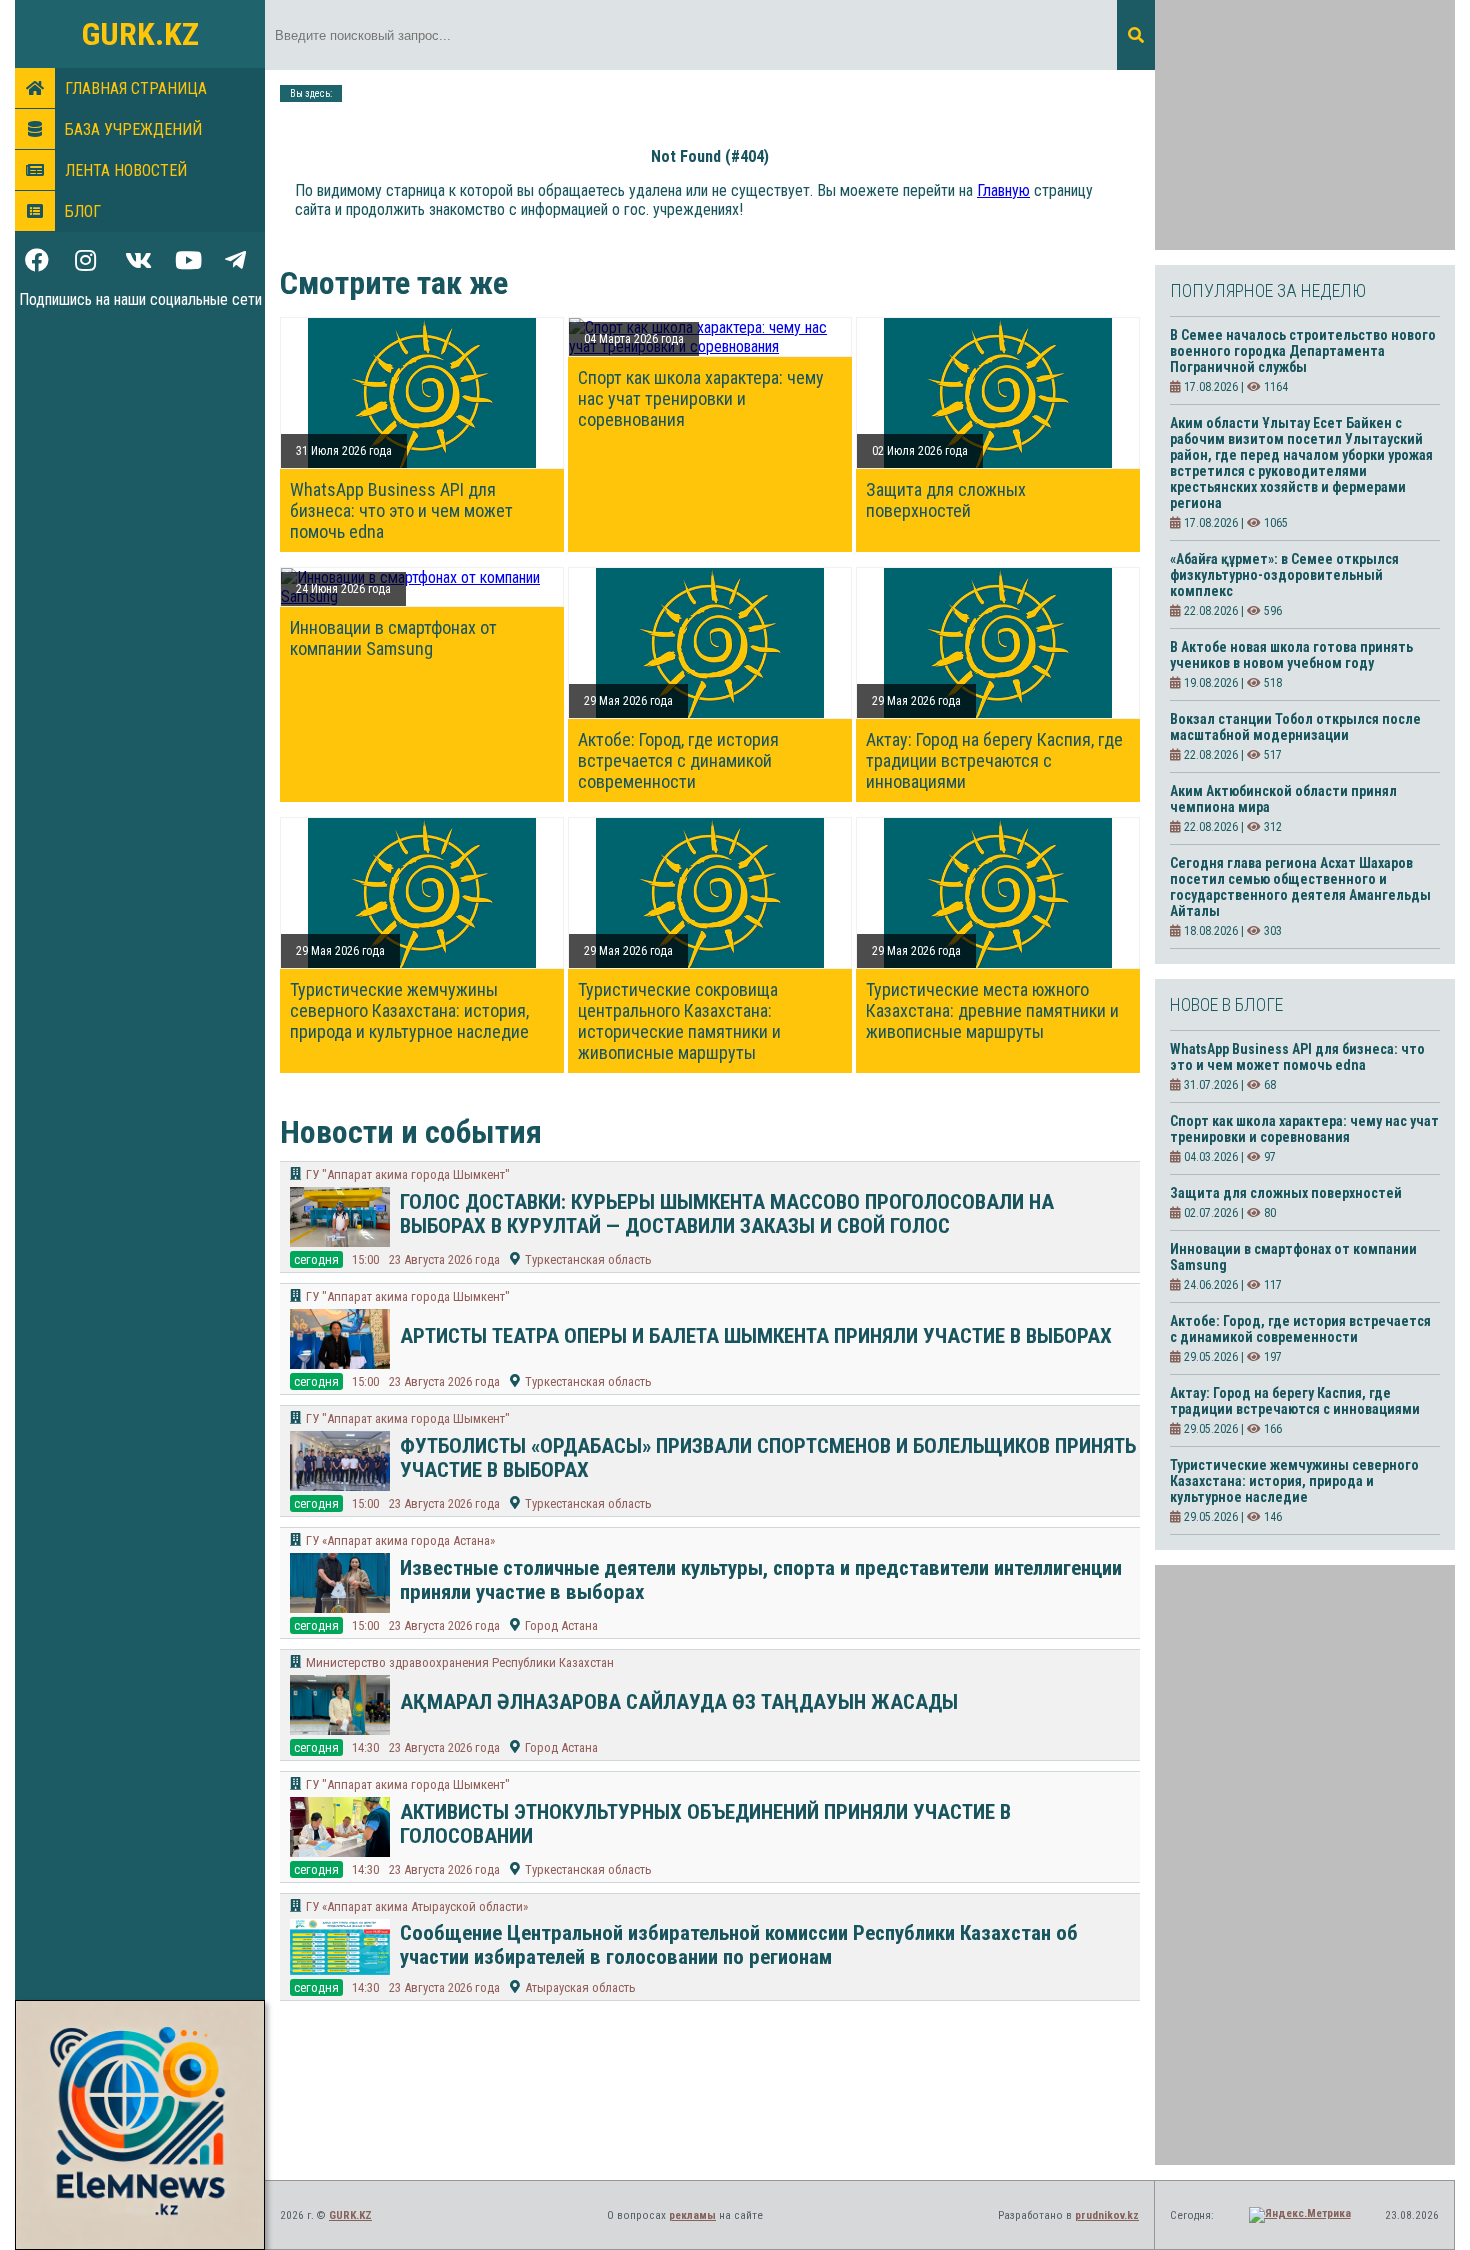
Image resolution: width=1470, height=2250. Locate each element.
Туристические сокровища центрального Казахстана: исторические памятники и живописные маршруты (679, 1021)
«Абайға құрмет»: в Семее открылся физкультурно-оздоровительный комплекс (1284, 575)
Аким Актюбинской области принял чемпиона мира (1283, 799)
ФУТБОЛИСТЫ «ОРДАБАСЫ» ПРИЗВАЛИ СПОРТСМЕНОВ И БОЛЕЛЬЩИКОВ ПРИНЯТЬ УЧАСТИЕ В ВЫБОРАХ (768, 1458)
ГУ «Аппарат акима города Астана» (400, 1540)
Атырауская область (580, 1987)
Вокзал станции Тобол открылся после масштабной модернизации (1295, 727)
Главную (1003, 190)
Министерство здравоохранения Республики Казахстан (460, 1662)
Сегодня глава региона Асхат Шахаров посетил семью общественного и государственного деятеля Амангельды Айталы (1300, 887)
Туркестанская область (588, 1259)
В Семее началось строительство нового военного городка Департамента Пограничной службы (1303, 351)
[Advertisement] (1305, 125)
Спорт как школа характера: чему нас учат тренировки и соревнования (701, 398)
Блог (83, 211)
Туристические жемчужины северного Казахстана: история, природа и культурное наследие (409, 1010)
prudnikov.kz (1107, 2215)
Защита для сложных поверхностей (946, 500)
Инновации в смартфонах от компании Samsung (393, 638)
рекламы (692, 2215)
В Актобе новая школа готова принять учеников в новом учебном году (1291, 655)
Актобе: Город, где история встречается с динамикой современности (678, 760)
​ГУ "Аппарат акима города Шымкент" (408, 1174)
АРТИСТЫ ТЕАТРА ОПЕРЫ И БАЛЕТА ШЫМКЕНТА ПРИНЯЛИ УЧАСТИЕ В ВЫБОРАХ (756, 1336)
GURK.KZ (140, 34)
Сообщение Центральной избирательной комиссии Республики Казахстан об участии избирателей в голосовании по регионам (739, 1945)
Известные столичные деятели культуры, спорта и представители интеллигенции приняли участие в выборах (761, 1580)
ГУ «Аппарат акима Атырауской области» (417, 1906)
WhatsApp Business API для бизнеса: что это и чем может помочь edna (401, 510)
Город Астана (561, 1625)
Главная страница (136, 88)
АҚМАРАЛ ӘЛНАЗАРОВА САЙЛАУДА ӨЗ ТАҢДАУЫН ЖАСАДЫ (679, 1702)
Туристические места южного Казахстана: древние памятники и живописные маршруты (992, 1010)
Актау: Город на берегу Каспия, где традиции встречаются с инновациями (994, 760)
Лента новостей (126, 170)
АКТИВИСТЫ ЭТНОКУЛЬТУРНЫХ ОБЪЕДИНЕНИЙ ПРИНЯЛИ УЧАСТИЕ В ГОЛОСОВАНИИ (705, 1824)
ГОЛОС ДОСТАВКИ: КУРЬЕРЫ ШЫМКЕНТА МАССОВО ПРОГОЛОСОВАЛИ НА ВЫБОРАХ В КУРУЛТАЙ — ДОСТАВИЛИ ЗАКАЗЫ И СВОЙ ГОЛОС (727, 1214)
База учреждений (133, 129)
